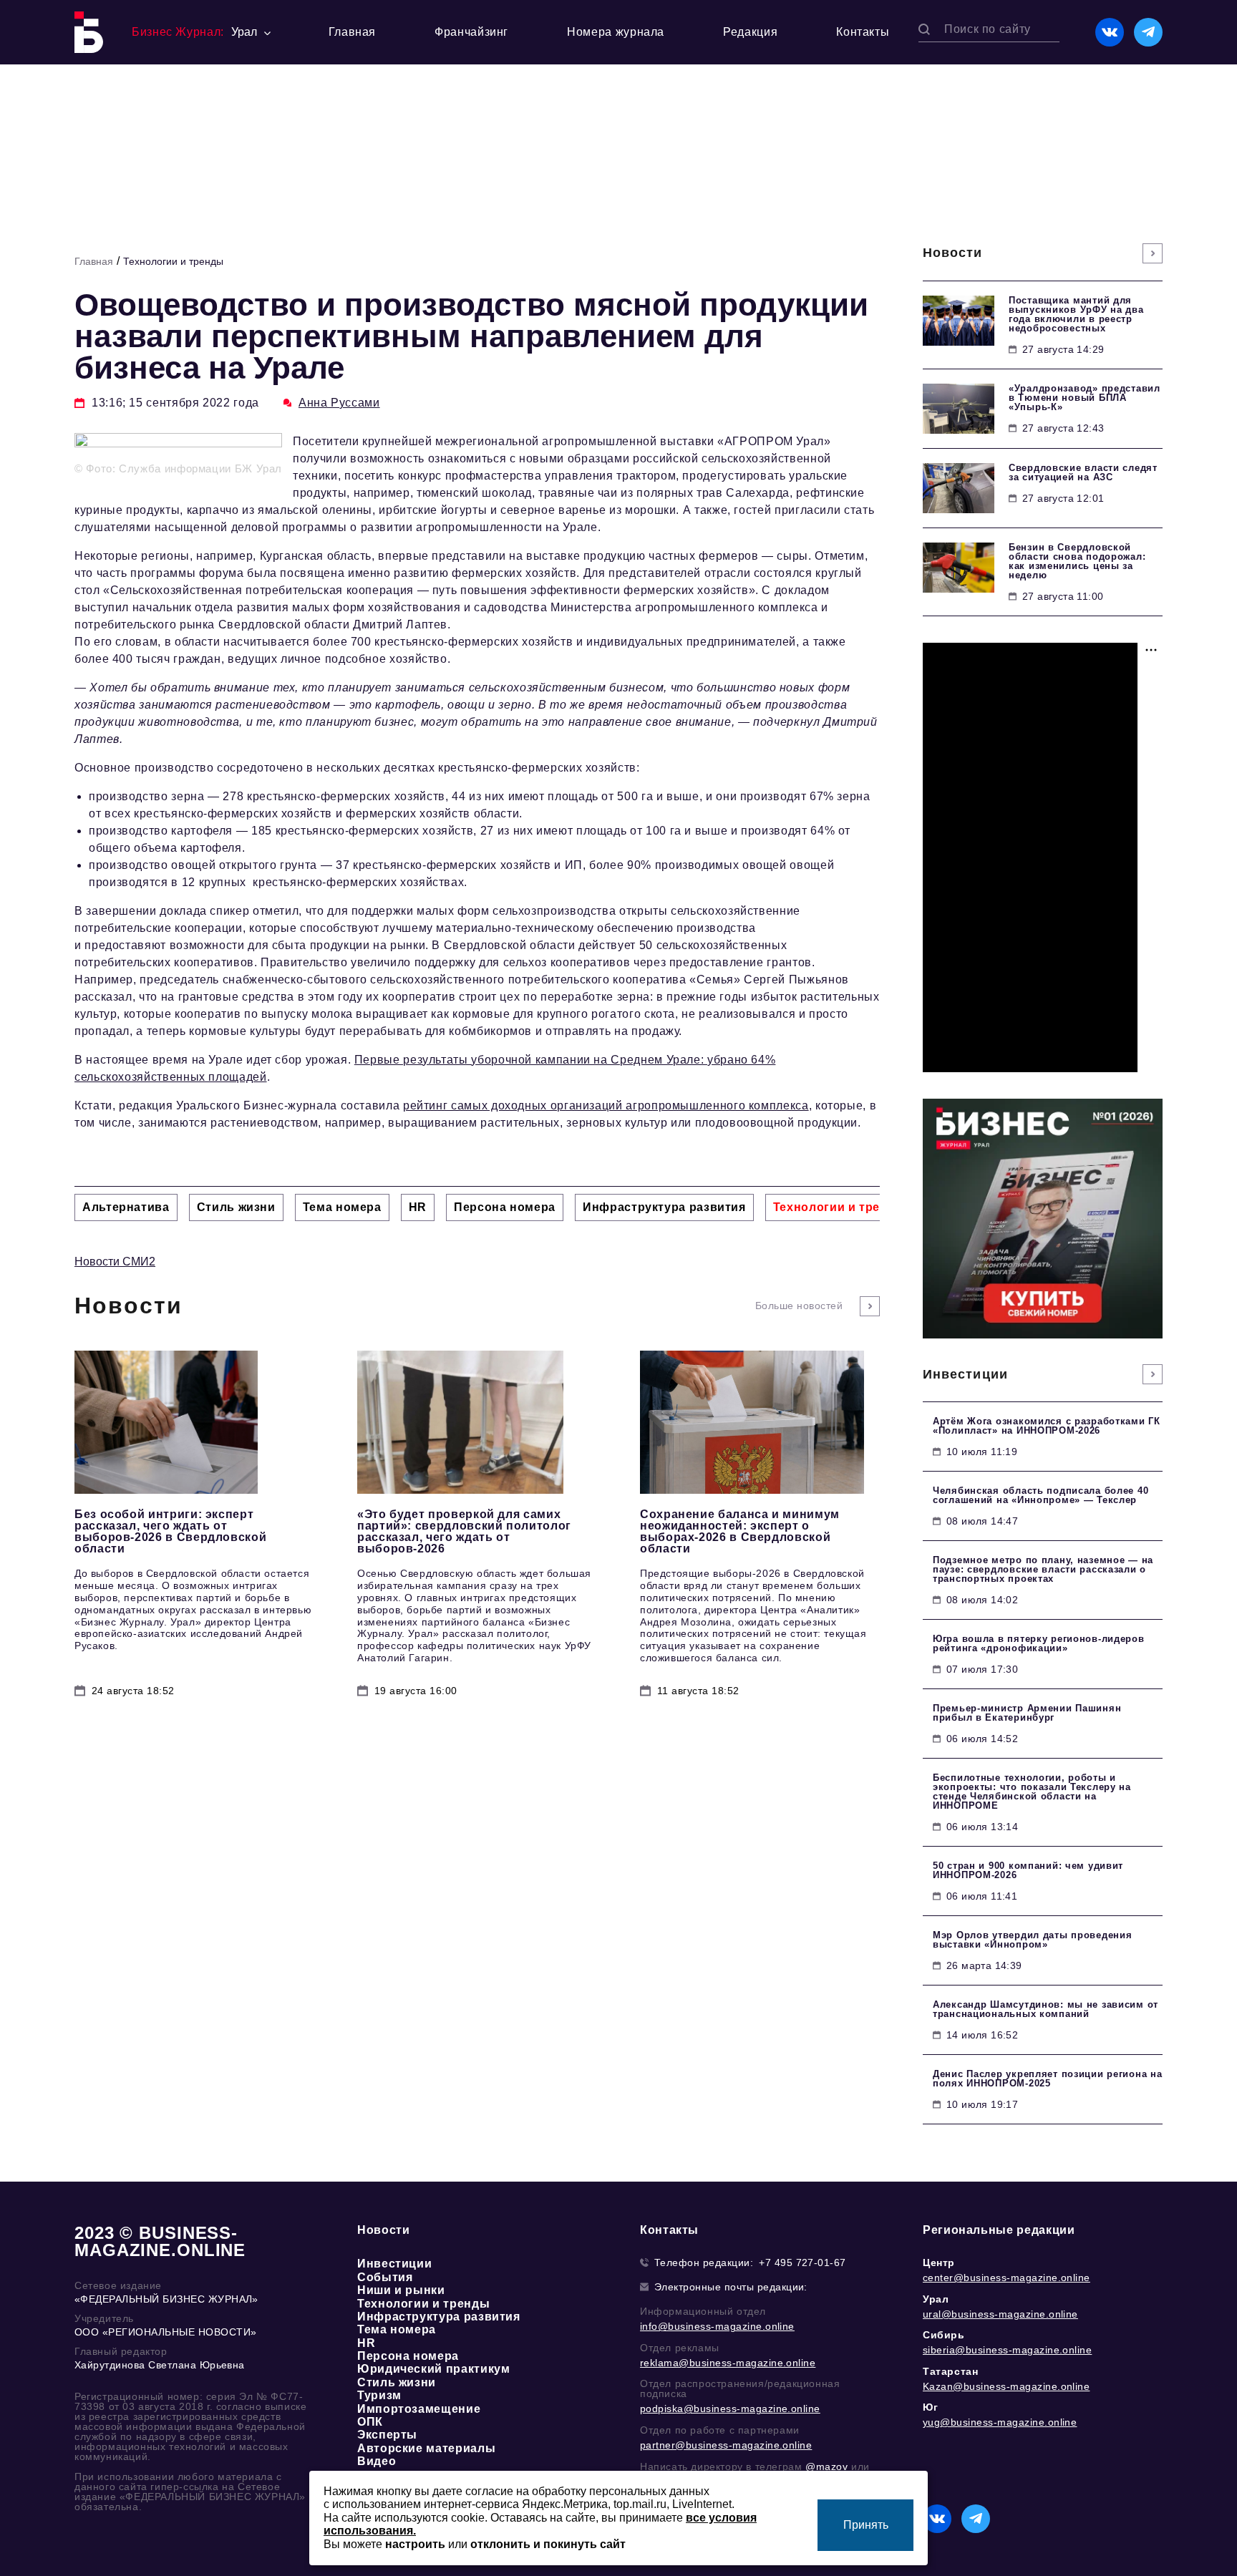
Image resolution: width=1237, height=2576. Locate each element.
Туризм (379, 2395)
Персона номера (408, 2356)
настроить (415, 2544)
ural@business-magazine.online (1000, 2314)
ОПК (370, 2422)
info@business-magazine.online (717, 2326)
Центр (939, 2262)
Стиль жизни (397, 2382)
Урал (936, 2299)
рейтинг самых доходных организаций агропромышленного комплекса (606, 1105)
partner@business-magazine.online (726, 2445)
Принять (866, 2525)
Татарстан (950, 2371)
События (385, 2277)
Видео (377, 2461)
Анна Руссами (339, 403)
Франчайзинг (471, 32)
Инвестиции (394, 2264)
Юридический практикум (433, 2369)
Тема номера (397, 2329)
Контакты (863, 32)
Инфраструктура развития (439, 2317)
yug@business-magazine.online (1000, 2422)
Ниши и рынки (401, 2290)
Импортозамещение (419, 2409)
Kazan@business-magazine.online (1006, 2386)
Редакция (750, 32)
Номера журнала (616, 32)
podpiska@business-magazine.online (730, 2409)
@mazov (827, 2466)
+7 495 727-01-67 (802, 2262)
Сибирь (944, 2335)
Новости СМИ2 (115, 1262)
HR (366, 2343)
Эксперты (387, 2435)
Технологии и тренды (173, 261)
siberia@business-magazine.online (1007, 2350)
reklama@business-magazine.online (728, 2363)
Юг (930, 2407)
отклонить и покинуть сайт (548, 2544)
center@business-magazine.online (1006, 2278)
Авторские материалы (426, 2448)
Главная (352, 32)
